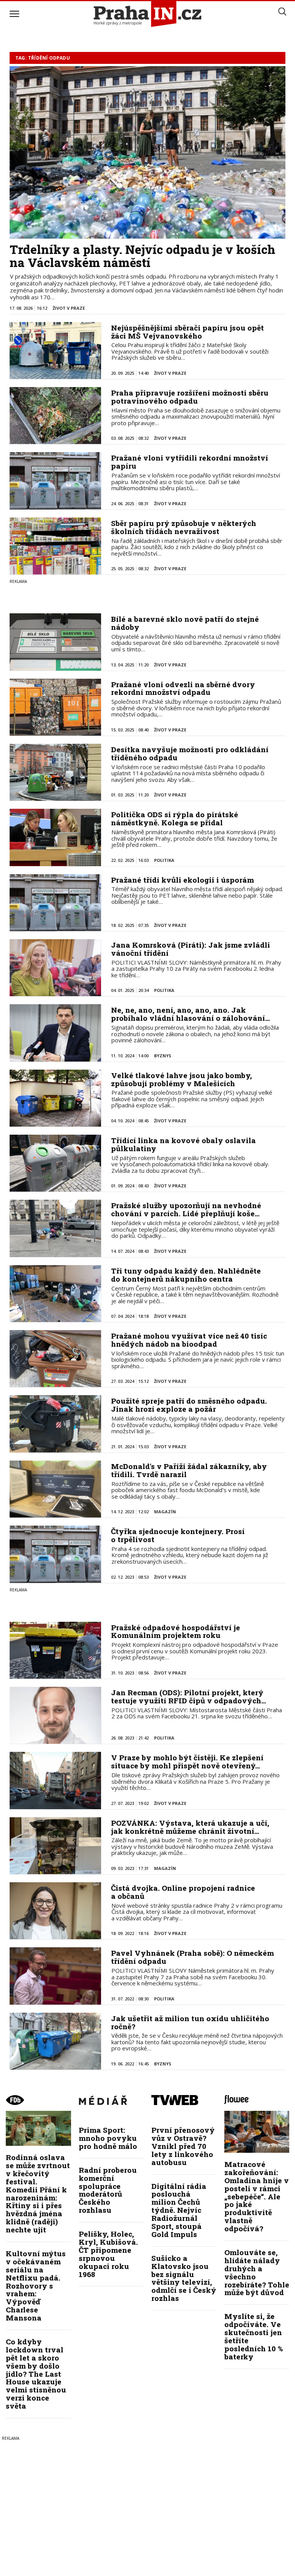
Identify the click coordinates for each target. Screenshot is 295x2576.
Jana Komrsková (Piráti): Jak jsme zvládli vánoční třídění (191, 949)
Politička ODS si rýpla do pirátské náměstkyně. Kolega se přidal (175, 818)
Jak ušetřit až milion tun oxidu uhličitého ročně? (190, 2022)
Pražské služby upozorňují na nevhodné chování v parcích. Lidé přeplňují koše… (186, 1209)
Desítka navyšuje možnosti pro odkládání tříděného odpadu (190, 753)
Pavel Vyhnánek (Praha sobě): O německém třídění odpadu (192, 1957)
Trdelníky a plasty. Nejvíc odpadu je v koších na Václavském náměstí (143, 256)
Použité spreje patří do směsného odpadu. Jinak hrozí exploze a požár (189, 1405)
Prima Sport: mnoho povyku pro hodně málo (108, 2138)
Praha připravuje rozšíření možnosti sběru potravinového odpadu (190, 397)
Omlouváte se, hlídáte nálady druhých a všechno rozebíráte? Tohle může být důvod (257, 2272)
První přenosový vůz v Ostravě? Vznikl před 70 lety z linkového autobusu (183, 2146)
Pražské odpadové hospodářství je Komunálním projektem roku (176, 1631)
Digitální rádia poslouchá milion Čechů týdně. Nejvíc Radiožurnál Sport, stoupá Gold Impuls (179, 2210)
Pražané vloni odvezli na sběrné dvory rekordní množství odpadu (183, 688)
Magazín (165, 1512)
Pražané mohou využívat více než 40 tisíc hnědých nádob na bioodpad (189, 1340)
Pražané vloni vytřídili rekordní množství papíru (190, 462)
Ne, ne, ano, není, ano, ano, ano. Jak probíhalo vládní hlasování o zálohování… (191, 1014)
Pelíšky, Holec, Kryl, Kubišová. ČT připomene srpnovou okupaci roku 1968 (108, 2254)
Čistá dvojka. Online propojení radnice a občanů (183, 1892)
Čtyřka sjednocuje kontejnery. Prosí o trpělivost (178, 1535)
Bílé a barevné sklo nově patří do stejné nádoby (185, 623)
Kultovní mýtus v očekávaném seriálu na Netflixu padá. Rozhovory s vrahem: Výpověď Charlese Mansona (36, 2286)
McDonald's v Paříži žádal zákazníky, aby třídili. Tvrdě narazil (189, 1470)
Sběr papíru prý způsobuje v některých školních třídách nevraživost (184, 527)
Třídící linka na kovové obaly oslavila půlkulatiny (183, 1144)
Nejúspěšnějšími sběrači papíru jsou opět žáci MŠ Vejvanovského (187, 332)
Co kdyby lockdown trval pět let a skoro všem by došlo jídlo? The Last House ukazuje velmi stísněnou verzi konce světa (36, 2374)
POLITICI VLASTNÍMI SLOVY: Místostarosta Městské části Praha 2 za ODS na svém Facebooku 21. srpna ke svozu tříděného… (197, 1713)
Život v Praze (69, 308)
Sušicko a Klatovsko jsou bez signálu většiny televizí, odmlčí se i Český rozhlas (184, 2278)
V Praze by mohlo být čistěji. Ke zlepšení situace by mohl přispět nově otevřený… (187, 1761)
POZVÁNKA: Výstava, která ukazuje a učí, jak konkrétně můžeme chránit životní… (190, 1827)
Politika (164, 860)
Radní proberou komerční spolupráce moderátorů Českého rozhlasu (108, 2190)
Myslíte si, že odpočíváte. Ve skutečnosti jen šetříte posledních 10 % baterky (254, 2336)
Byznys (163, 1056)
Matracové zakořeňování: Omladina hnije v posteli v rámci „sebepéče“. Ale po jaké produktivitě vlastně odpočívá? (257, 2196)
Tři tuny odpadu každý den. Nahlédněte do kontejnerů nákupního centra (186, 1275)
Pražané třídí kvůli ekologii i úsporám (182, 880)
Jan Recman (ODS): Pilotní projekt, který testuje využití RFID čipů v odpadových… (189, 1696)
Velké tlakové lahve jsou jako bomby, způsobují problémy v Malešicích (181, 1079)
